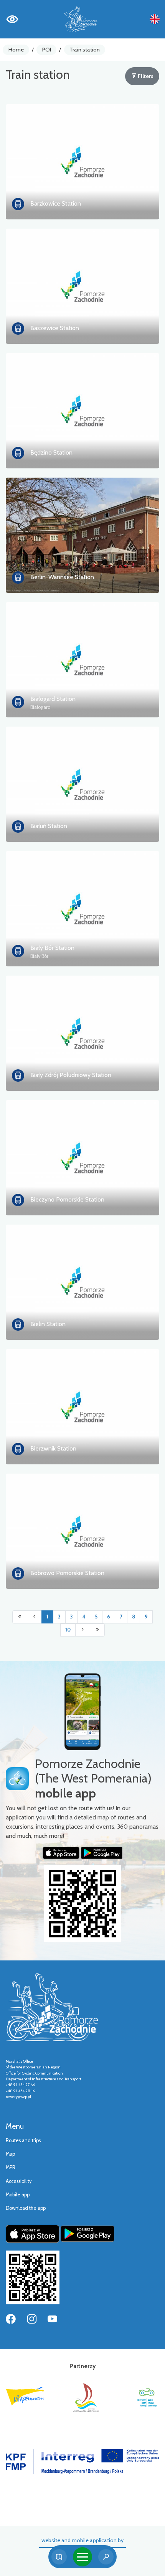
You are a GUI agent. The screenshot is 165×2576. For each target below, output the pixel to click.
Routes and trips (23, 2140)
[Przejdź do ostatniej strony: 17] (97, 1630)
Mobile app (18, 2195)
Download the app (26, 2208)
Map (10, 2154)
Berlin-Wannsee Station (62, 577)
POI (47, 50)
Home (16, 50)
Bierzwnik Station (53, 1448)
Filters (145, 76)
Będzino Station (51, 452)
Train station (85, 50)
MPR (11, 2167)
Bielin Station (48, 1324)
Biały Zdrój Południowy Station (71, 1075)
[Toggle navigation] (82, 2557)
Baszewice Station (55, 328)
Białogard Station (53, 699)
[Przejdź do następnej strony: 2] (83, 1630)
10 (68, 1630)
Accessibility (19, 2181)
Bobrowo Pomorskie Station (67, 1573)
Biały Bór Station (52, 948)
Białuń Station (49, 826)
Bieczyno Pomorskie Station (67, 1199)
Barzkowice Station (56, 203)
